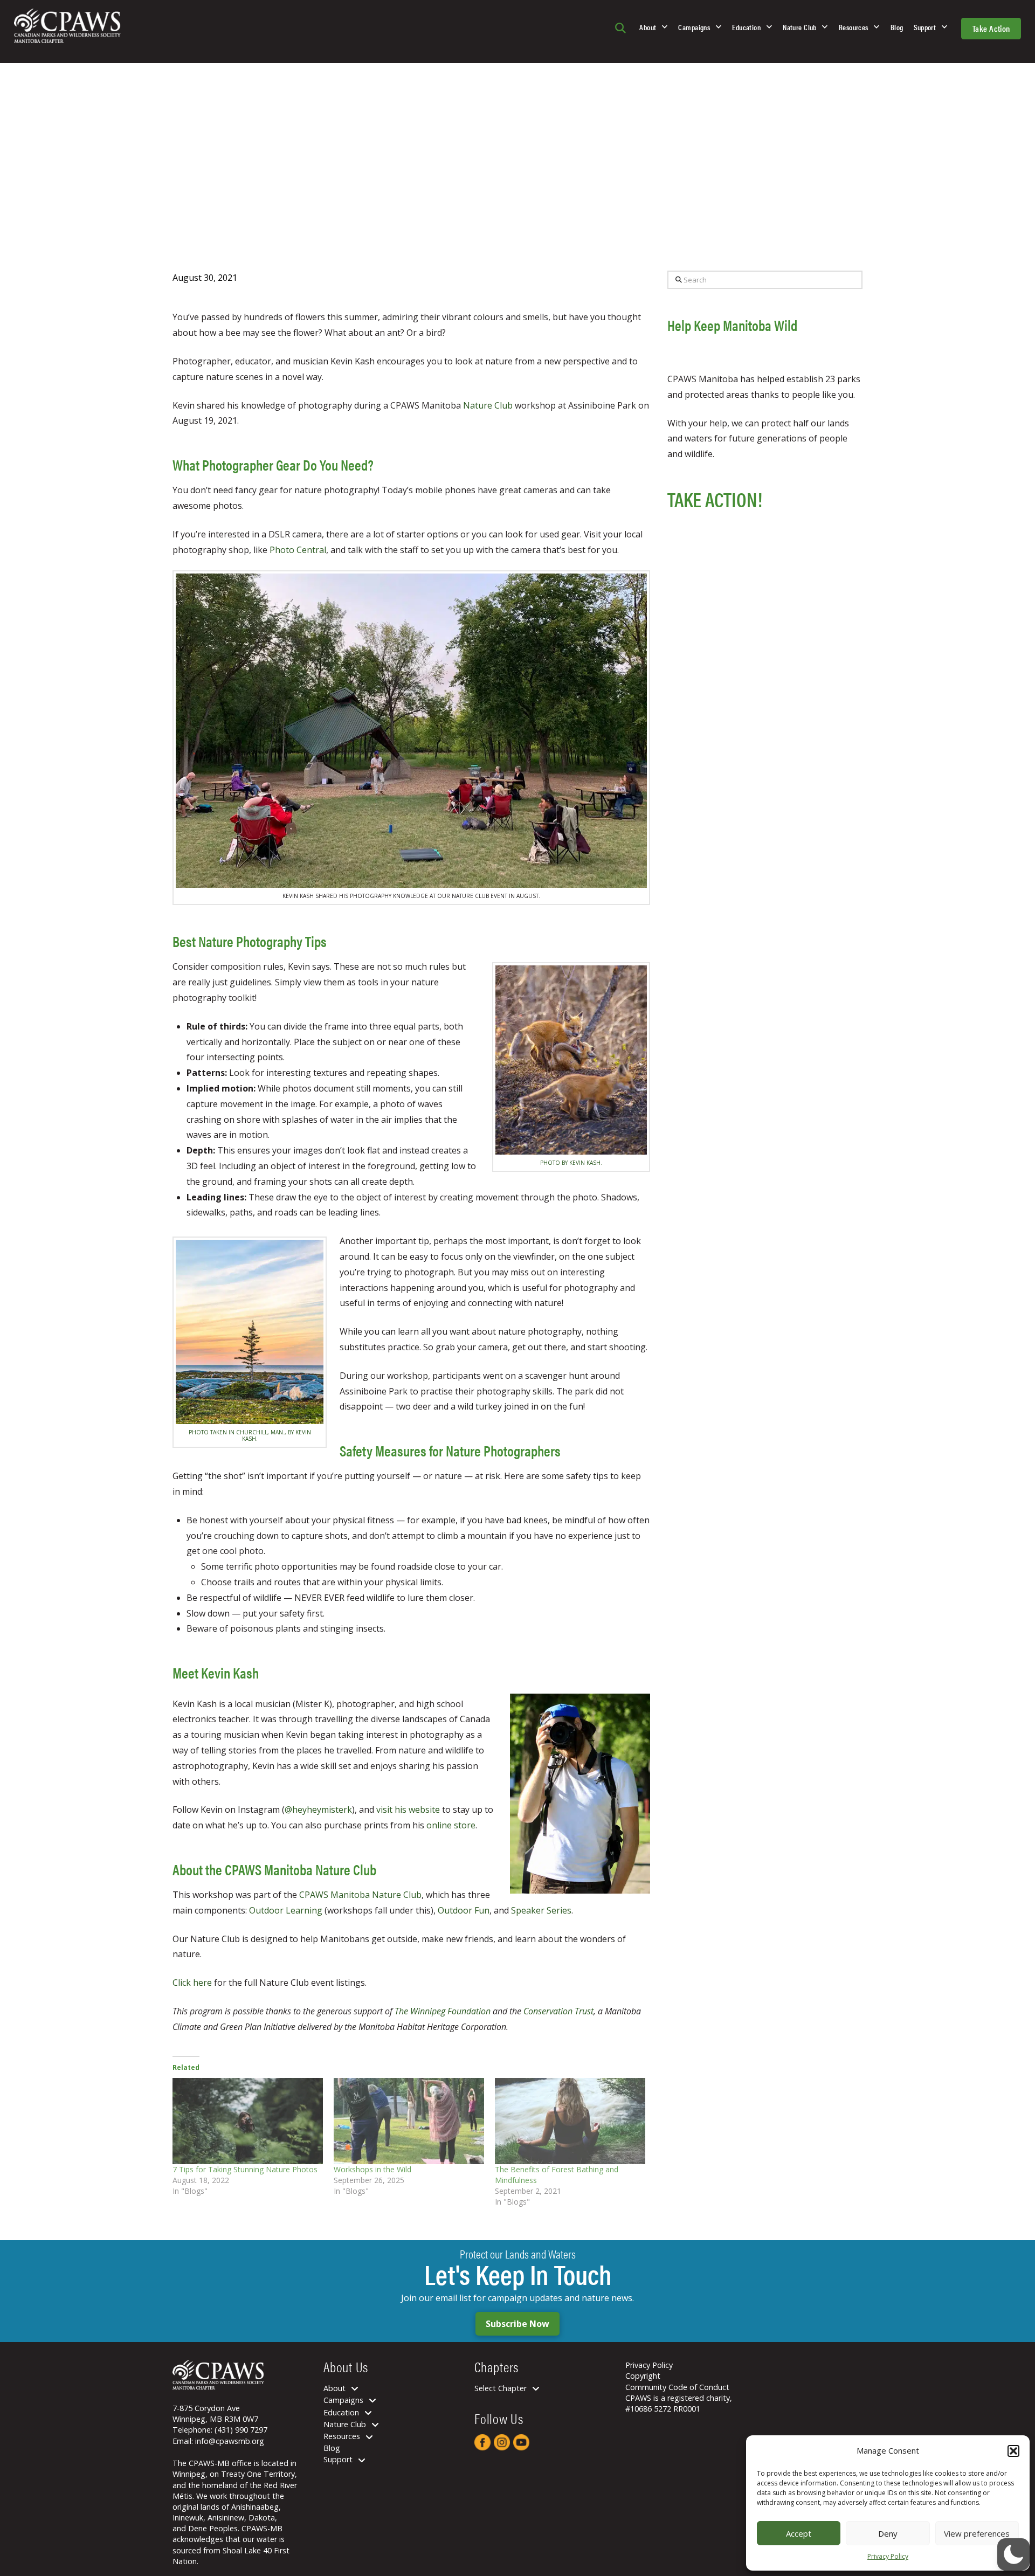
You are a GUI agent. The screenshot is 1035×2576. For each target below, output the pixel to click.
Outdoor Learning (286, 1910)
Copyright (643, 2376)
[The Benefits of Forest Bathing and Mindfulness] (570, 2121)
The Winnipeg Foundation (443, 2011)
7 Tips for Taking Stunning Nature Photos (245, 2169)
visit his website (408, 1810)
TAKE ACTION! (715, 499)
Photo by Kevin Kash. (571, 1163)
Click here (192, 1983)
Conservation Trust (558, 2011)
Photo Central (298, 550)
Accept (799, 2533)
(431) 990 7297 (241, 2430)
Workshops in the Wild (372, 2169)
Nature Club (489, 405)
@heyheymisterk (318, 1810)
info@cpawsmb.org (230, 2440)
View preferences (977, 2533)
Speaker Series (541, 1910)
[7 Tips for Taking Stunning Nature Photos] (248, 2121)
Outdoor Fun (464, 1910)
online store (451, 1825)
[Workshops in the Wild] (409, 2121)
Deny (888, 2533)
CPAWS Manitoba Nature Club (360, 1895)
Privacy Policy (888, 2556)
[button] (1013, 2451)
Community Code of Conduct (677, 2387)
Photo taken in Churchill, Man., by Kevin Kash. (250, 1435)
